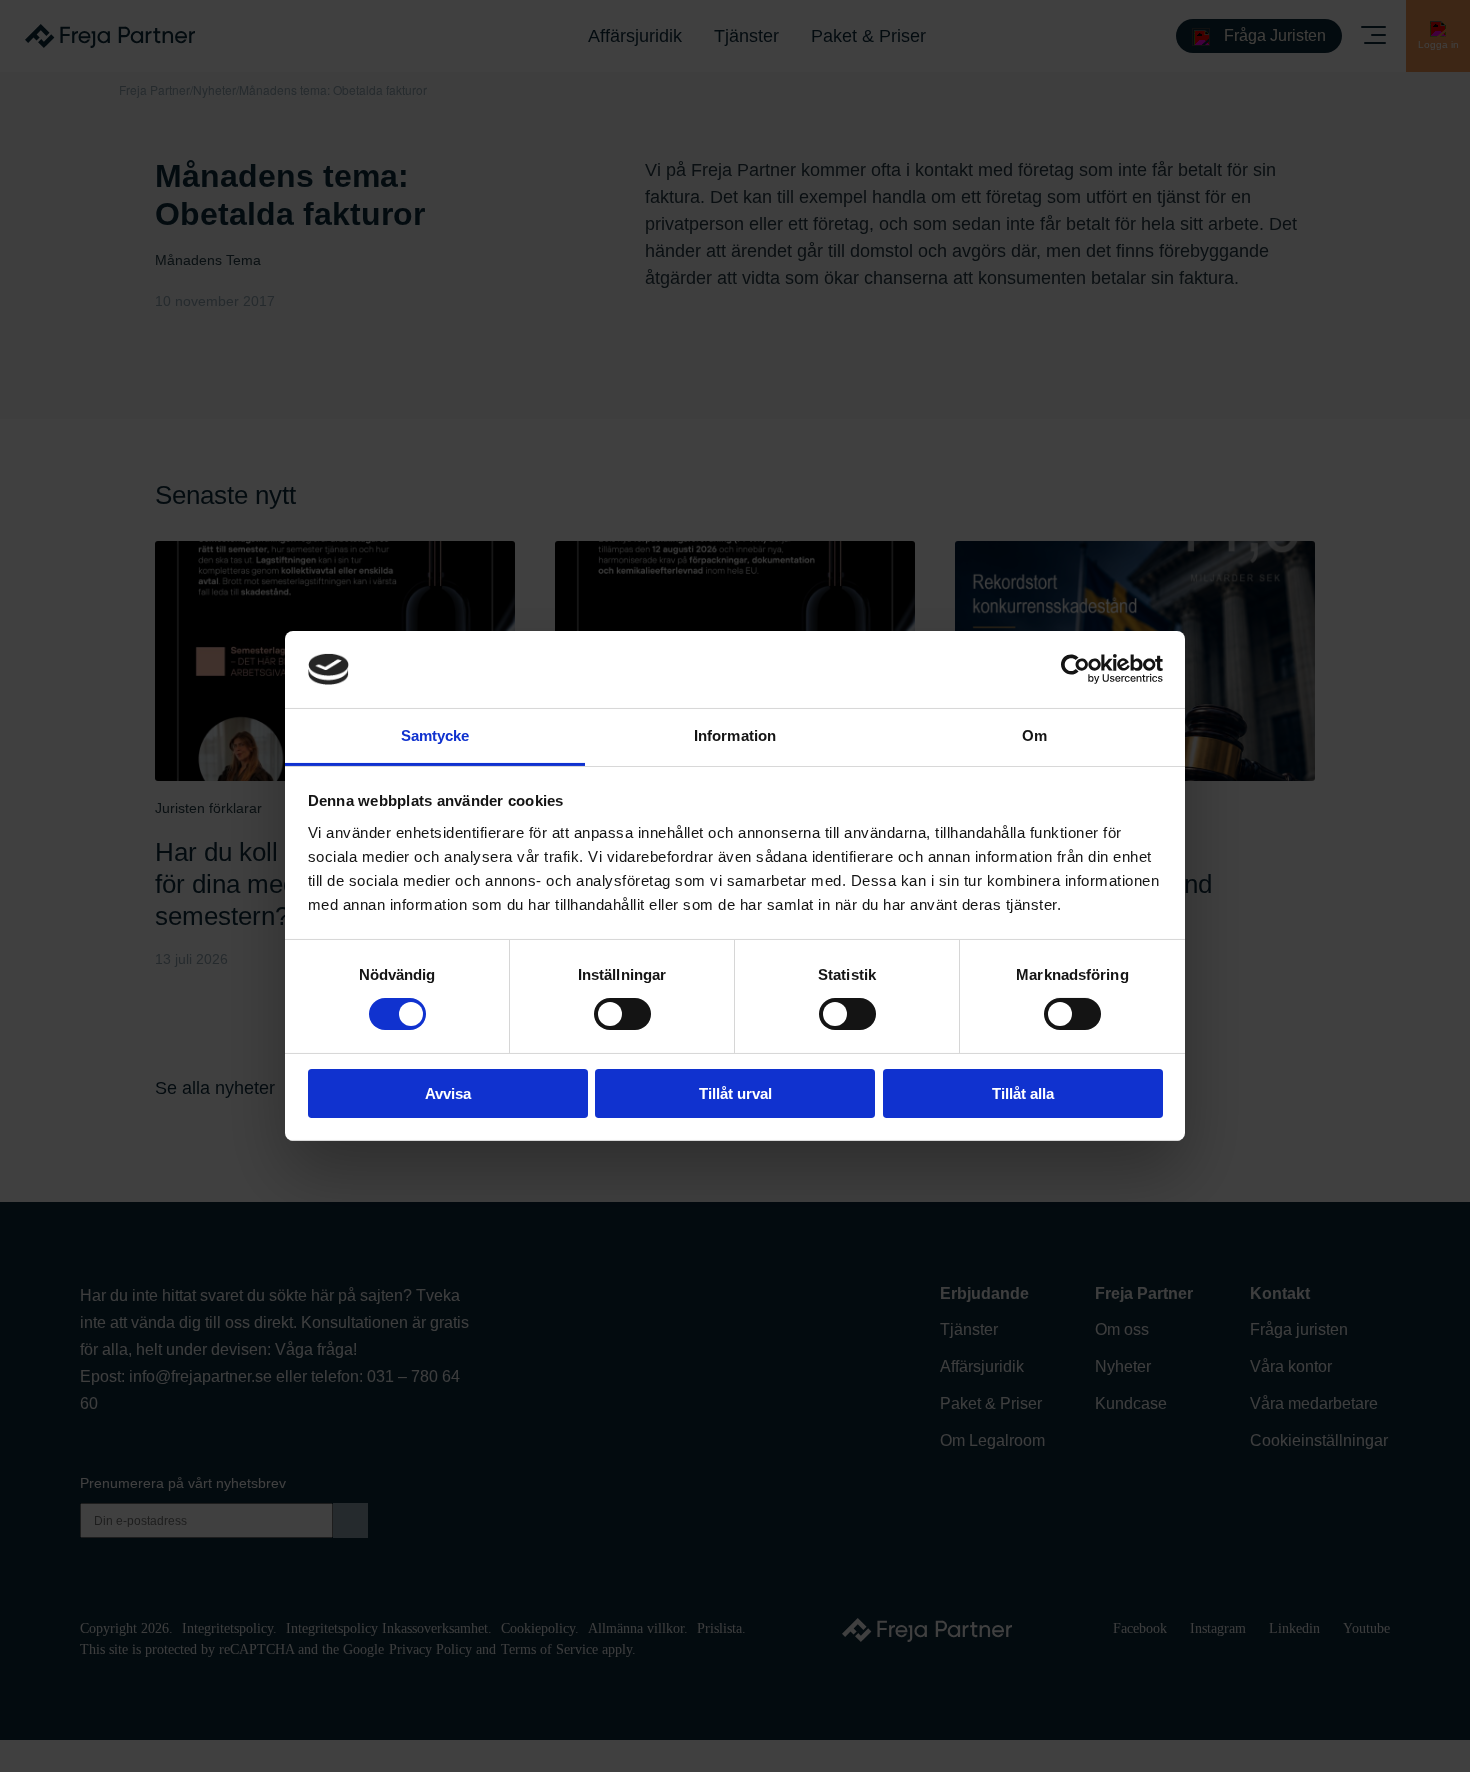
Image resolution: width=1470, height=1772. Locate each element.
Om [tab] (1034, 735)
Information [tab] (735, 735)
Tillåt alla (1023, 1093)
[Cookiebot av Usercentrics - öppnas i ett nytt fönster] (1075, 669)
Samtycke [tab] (435, 735)
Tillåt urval (735, 1093)
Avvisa (448, 1093)
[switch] (622, 1014)
